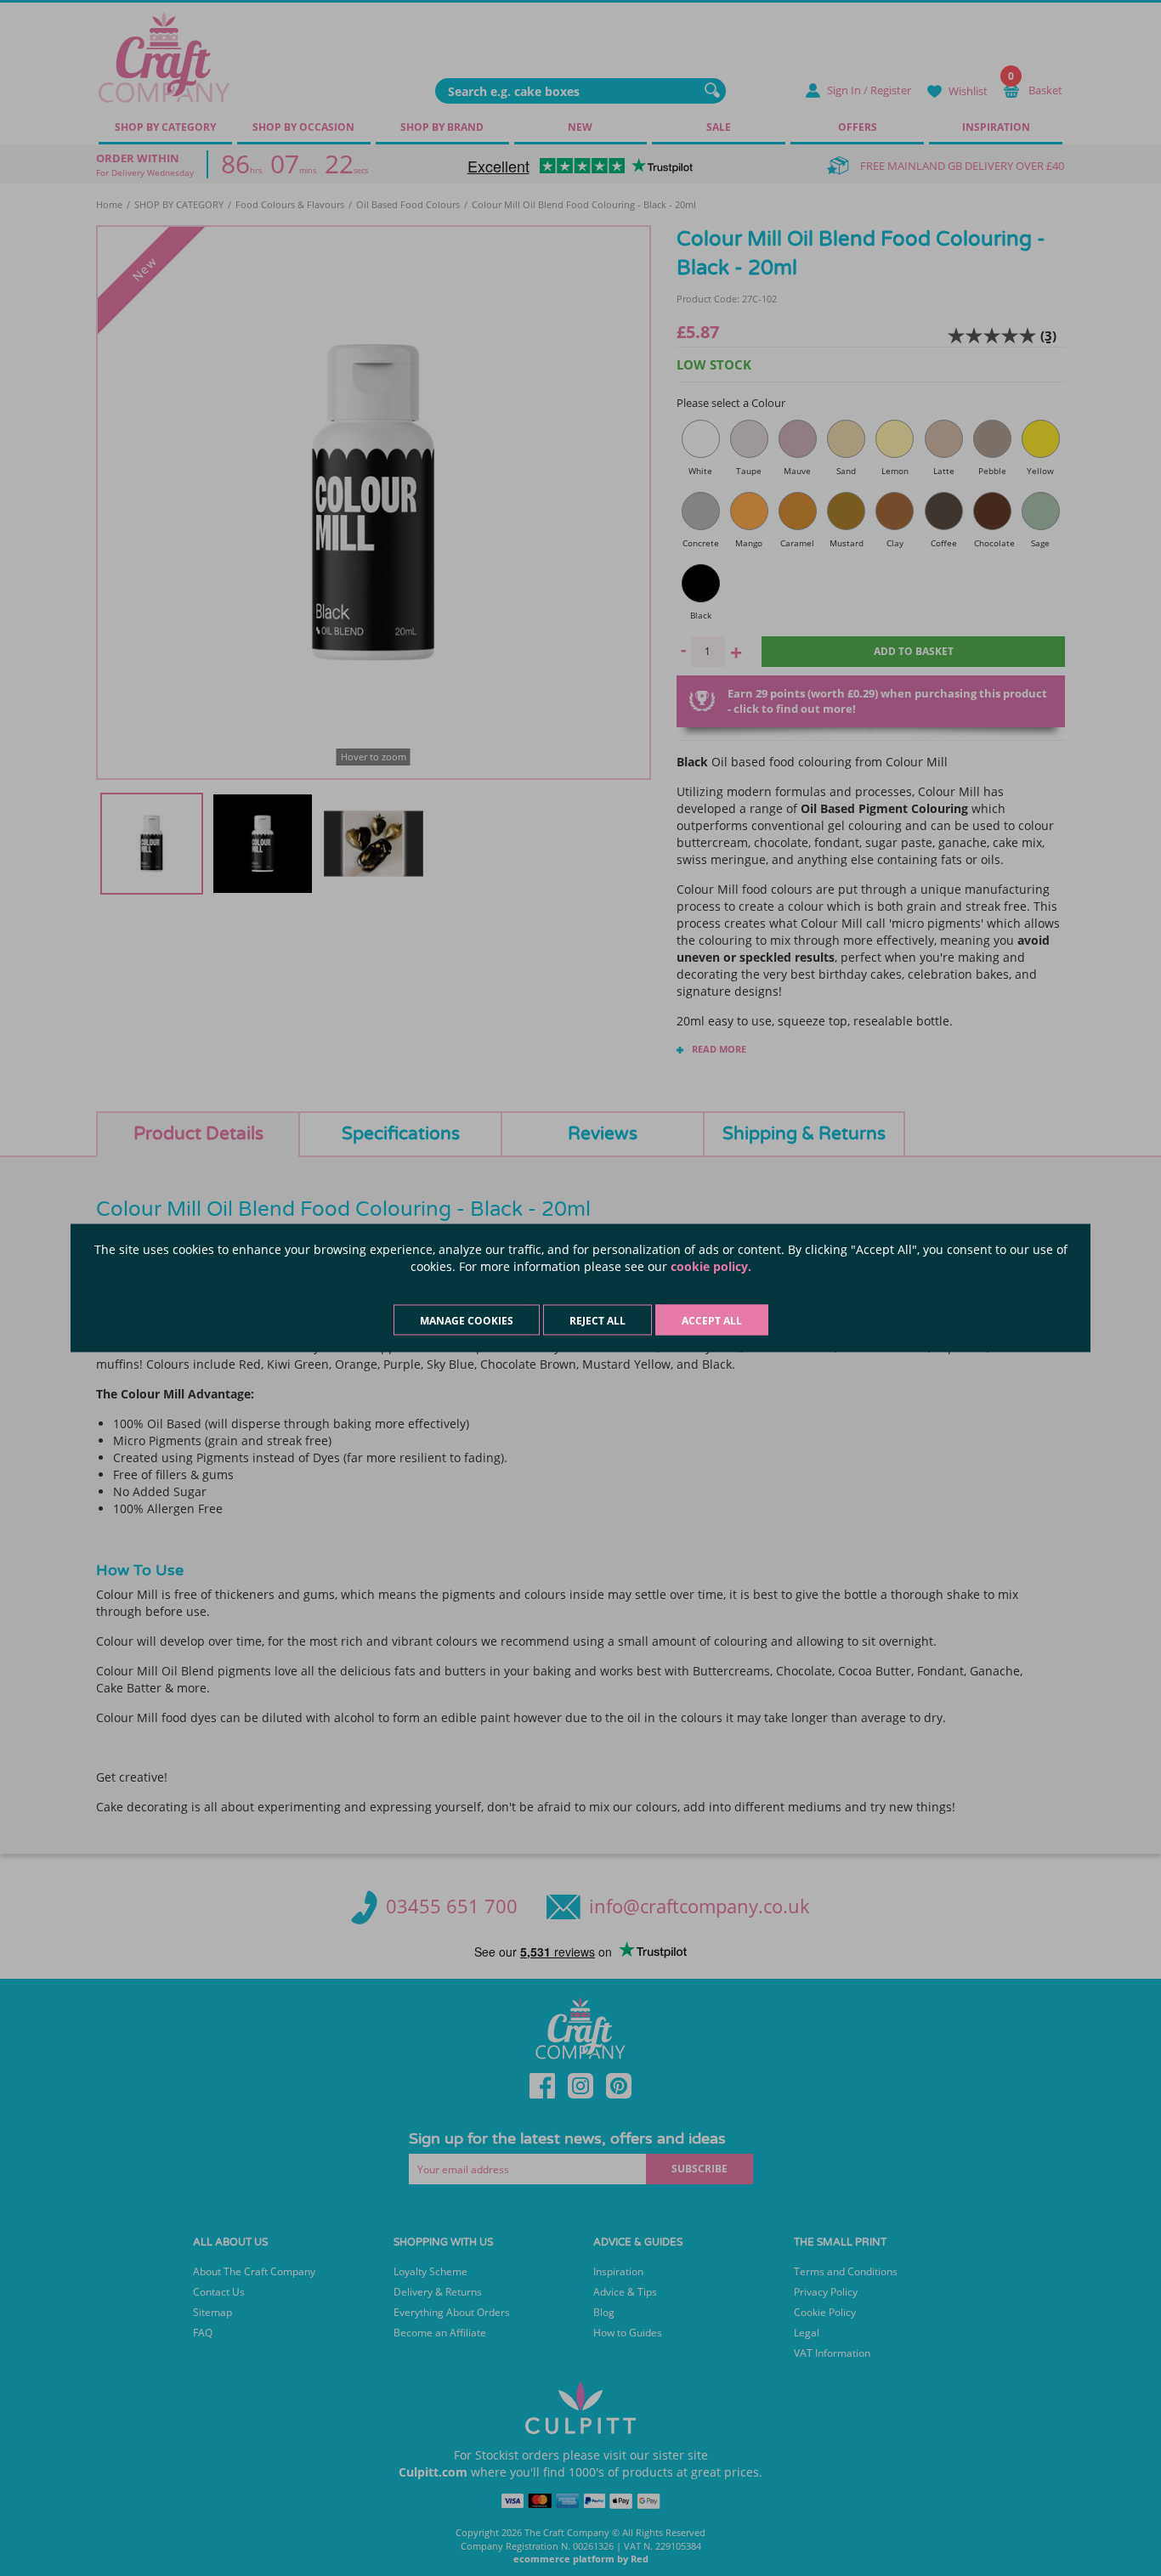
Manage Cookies (467, 1321)
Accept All (712, 1321)
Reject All (597, 1321)
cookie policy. (711, 1266)
